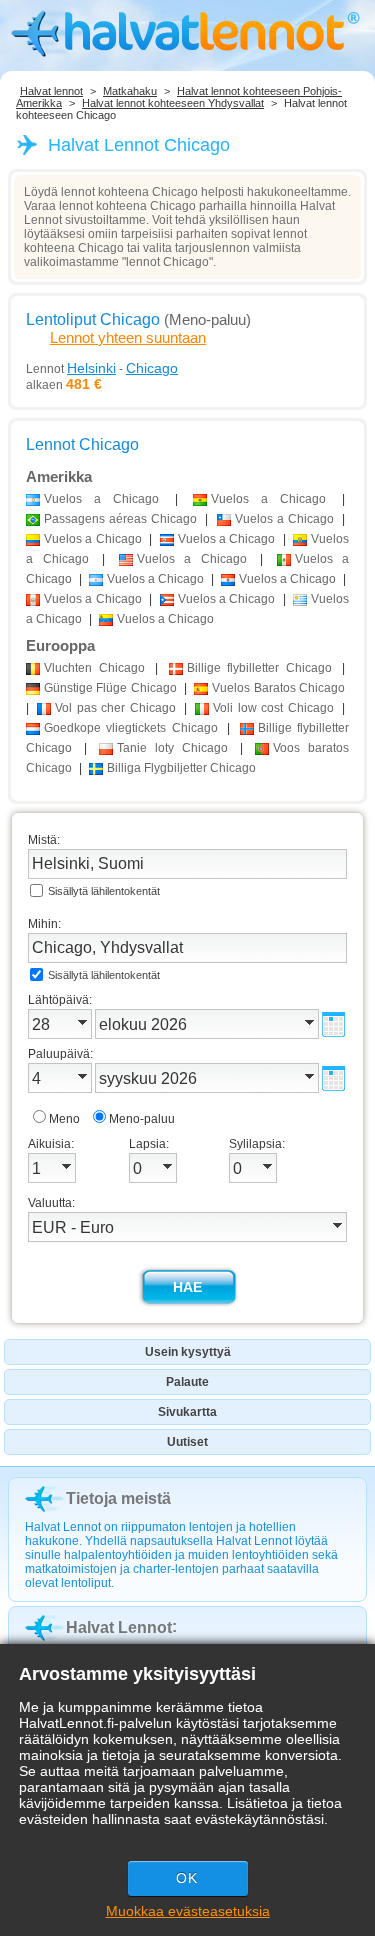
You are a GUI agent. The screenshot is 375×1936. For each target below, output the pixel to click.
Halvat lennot (51, 91)
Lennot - (102, 368)
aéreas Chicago (120, 519)
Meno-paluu (142, 1119)
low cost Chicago (273, 708)
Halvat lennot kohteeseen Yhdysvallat (173, 103)
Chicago (94, 668)
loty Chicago (172, 748)
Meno (64, 1119)
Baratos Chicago (278, 688)
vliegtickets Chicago (131, 728)
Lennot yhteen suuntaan (128, 337)
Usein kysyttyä (188, 1352)
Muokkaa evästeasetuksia (188, 1911)
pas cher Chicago (115, 708)
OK (187, 1878)
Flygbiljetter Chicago (181, 768)
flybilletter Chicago (259, 668)
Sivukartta (187, 1412)
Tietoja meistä (118, 1498)
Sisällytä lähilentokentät (104, 891)
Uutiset (187, 1442)
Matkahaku (130, 91)
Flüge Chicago (110, 688)
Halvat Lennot (119, 1627)
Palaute (187, 1382)
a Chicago (101, 499)
